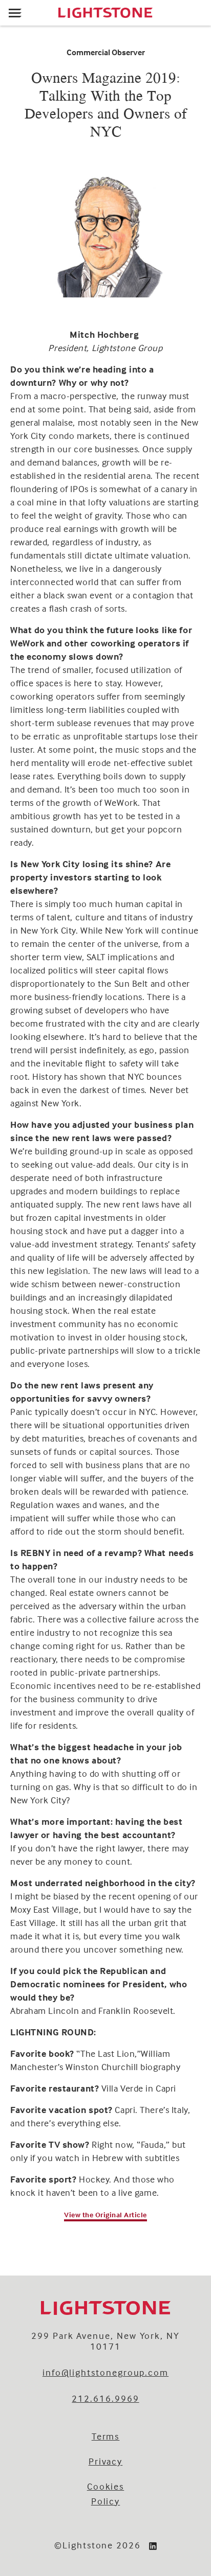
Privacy (106, 2461)
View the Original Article (105, 2214)
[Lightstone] (105, 13)
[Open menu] (15, 13)
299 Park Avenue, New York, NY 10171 (105, 2341)
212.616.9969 (105, 2398)
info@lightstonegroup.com (105, 2372)
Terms (106, 2436)
